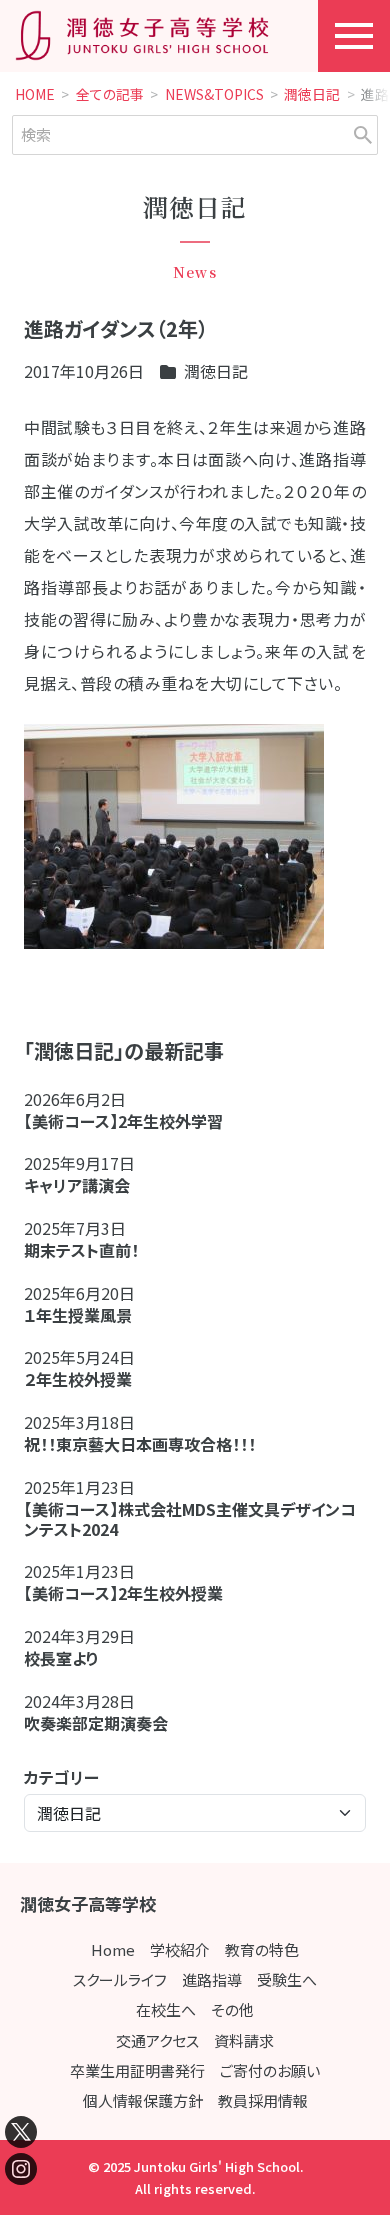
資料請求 (244, 2040)
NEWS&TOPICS (214, 95)
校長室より (61, 1658)
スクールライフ (120, 1979)
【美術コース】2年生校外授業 (123, 1593)
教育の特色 (262, 1949)
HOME (35, 95)
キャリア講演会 (77, 1185)
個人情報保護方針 (143, 2100)
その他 (232, 2009)
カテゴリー (61, 1777)
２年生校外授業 (86, 1379)
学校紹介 (180, 1949)
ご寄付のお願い (270, 2070)
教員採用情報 (263, 2100)
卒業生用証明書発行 (137, 2070)
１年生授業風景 (78, 1315)
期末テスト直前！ (81, 1250)
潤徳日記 (312, 95)
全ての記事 (110, 95)
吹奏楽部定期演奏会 (96, 1723)
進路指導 (212, 1979)
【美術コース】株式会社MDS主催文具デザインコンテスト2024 (190, 1519)
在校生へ (166, 2009)
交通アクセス (157, 2040)
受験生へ (287, 1979)
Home (113, 1949)
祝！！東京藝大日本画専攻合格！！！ (140, 1444)
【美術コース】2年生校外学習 (131, 1121)
